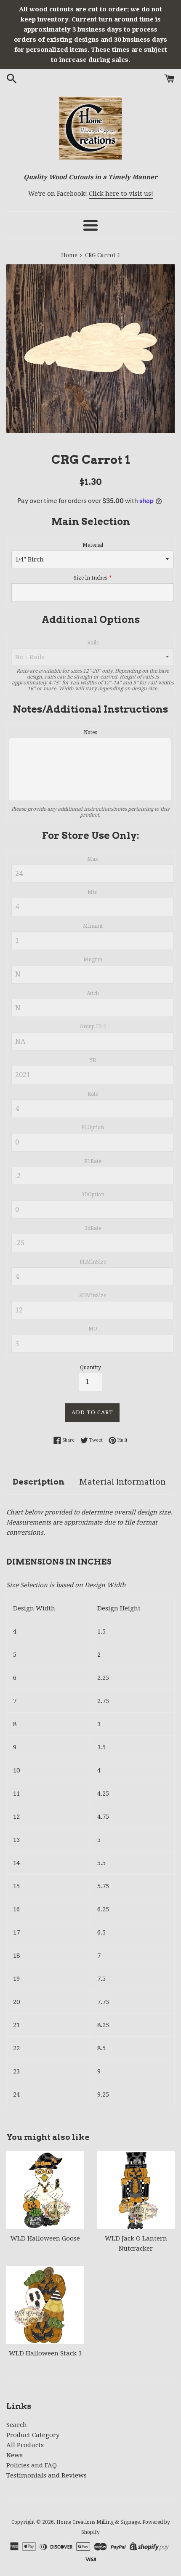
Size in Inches (90, 578)
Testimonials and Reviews (47, 2475)
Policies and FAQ (32, 2465)
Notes (90, 732)
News (15, 2455)
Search (17, 2425)
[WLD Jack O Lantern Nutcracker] (136, 2190)
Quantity (90, 1368)
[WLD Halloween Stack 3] (45, 2305)
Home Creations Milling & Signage (98, 2522)
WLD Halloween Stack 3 (45, 2353)
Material (93, 545)
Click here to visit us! (121, 194)
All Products (25, 2445)
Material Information (122, 1482)
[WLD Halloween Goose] (45, 2190)
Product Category (33, 2435)
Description (39, 1482)
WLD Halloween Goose (45, 2238)
